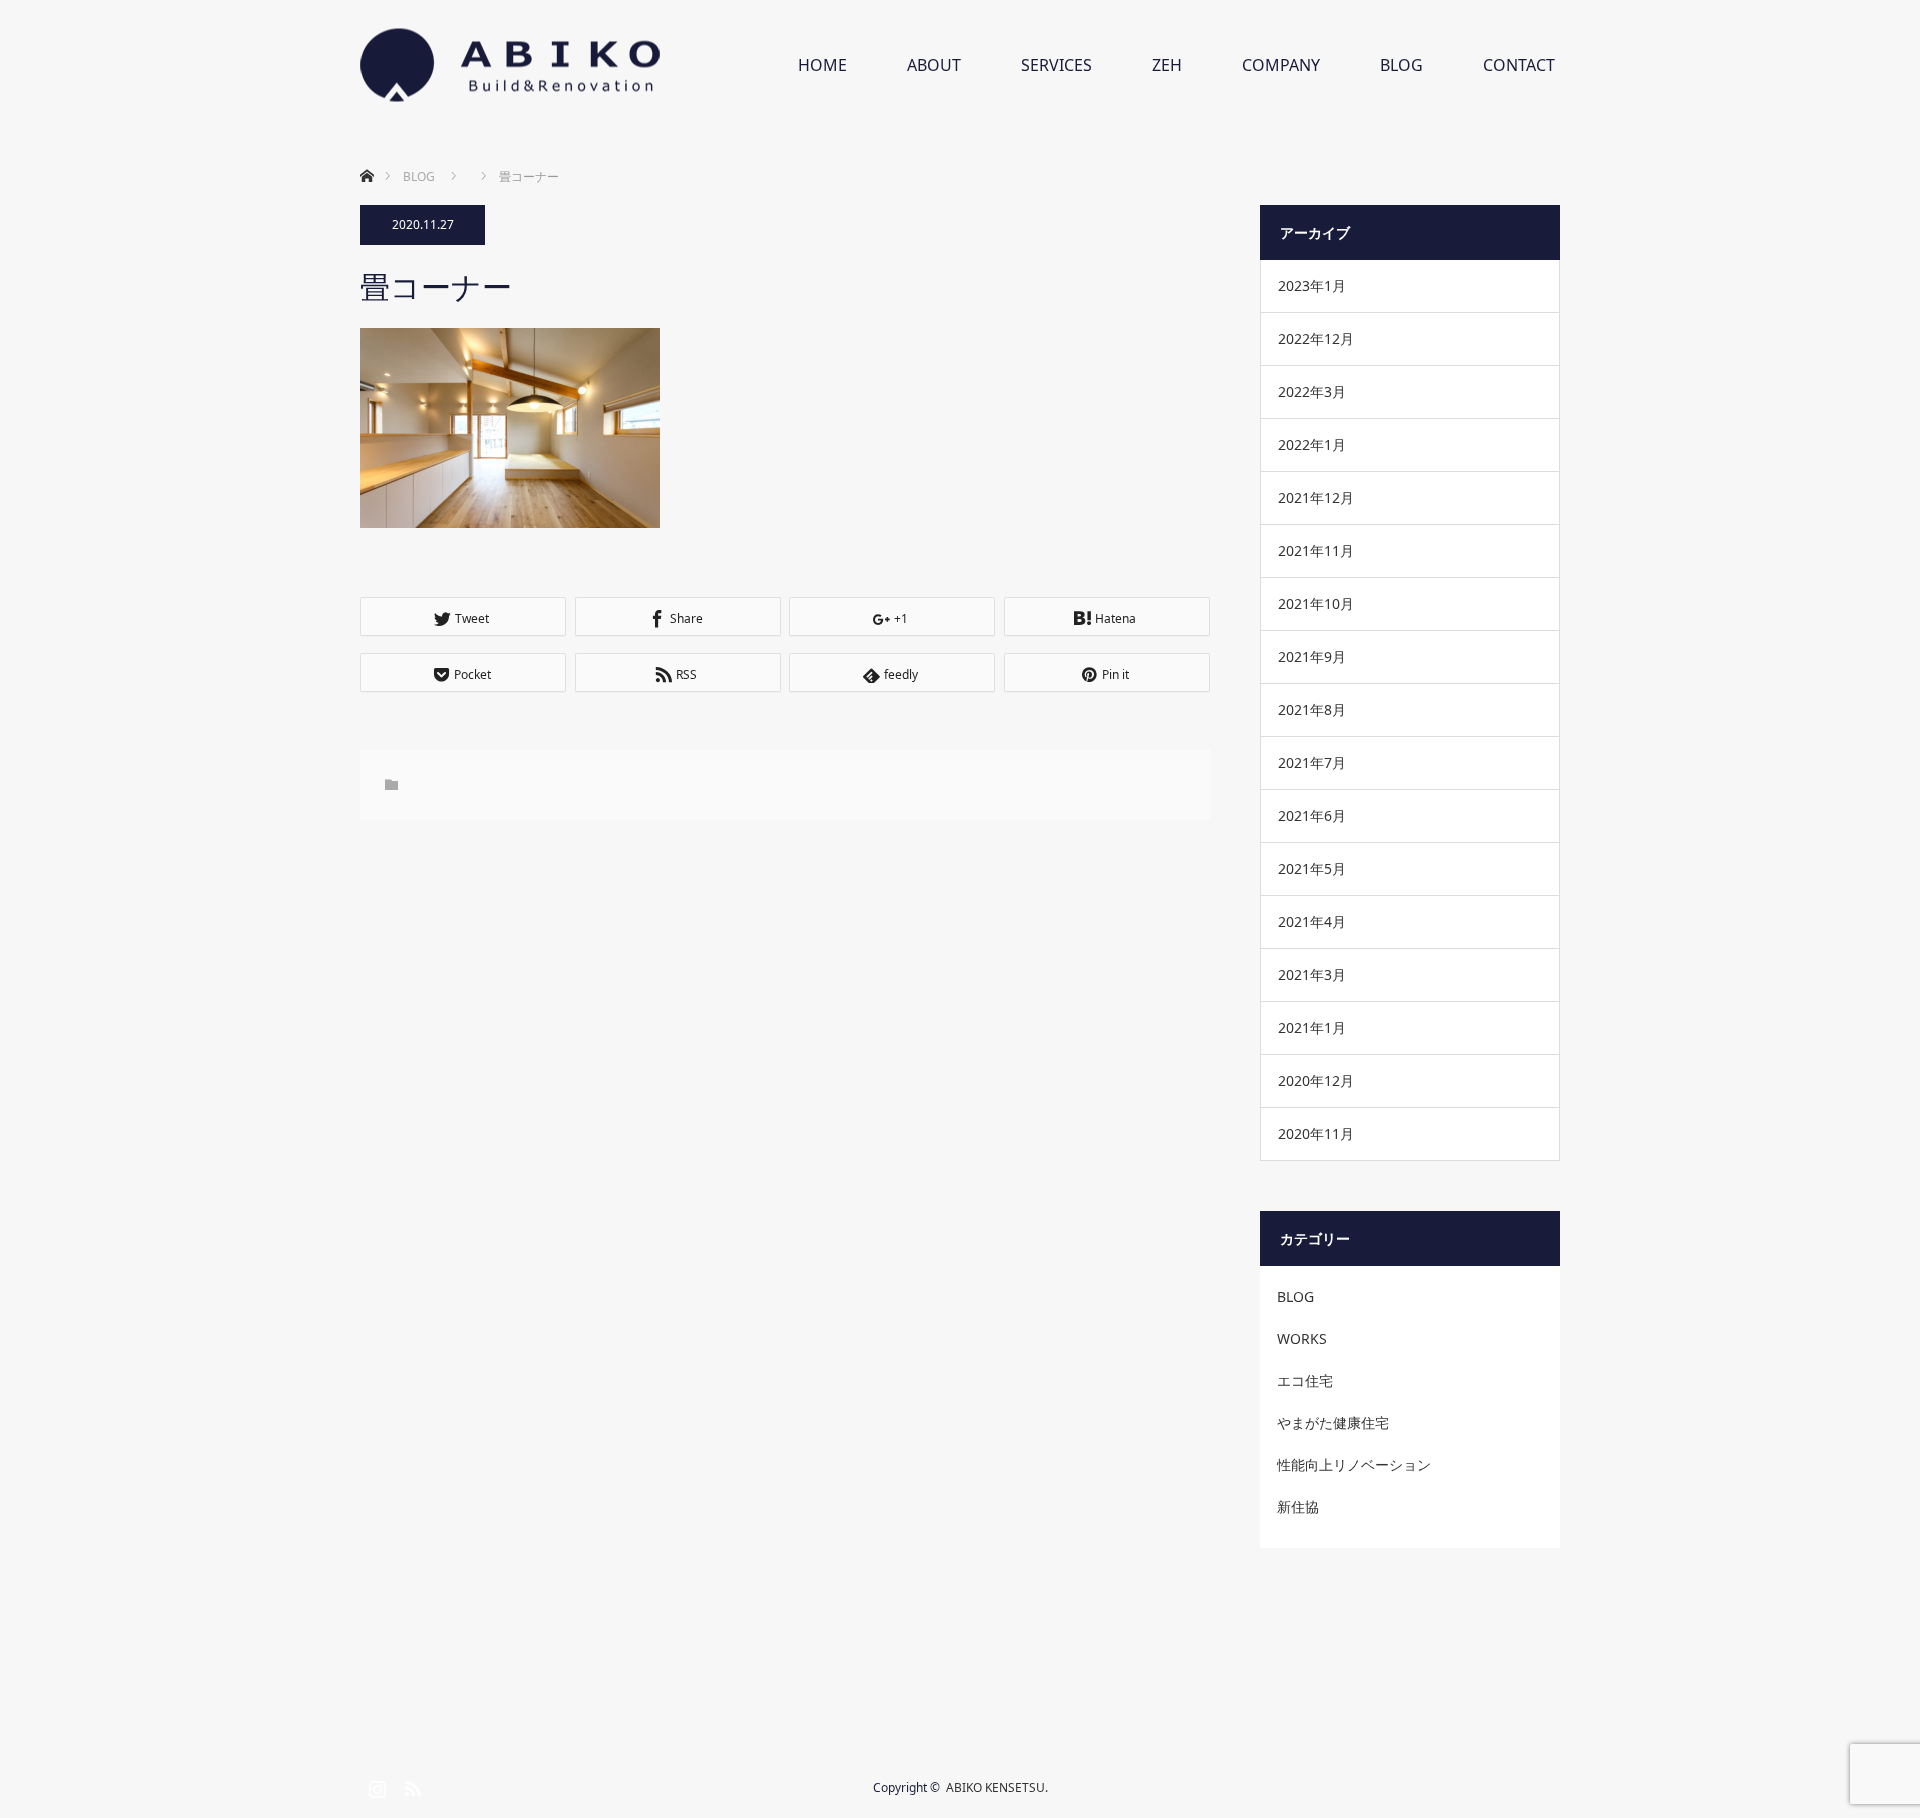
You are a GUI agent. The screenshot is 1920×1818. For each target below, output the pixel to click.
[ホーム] (366, 152)
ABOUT (934, 65)
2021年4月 (1312, 921)
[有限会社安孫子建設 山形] (510, 65)
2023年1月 (1312, 285)
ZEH (1167, 65)
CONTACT (1519, 65)
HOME (822, 65)
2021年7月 (1312, 762)
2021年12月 (1316, 497)
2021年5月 (1312, 868)
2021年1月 (1312, 1027)
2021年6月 (1312, 815)
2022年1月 (1312, 444)
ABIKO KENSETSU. (997, 1787)
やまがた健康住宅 (1333, 1422)
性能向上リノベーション (1354, 1464)
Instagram (375, 1785)
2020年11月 (1316, 1133)
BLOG (1401, 65)
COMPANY (1281, 65)
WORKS (1302, 1338)
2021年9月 (1312, 656)
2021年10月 (1316, 603)
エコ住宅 (1305, 1380)
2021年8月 (1312, 709)
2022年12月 (1316, 338)
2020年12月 (1316, 1080)
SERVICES (1056, 65)
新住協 (1298, 1506)
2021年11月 (1316, 550)
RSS (410, 1785)
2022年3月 (1312, 391)
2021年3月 (1312, 974)
